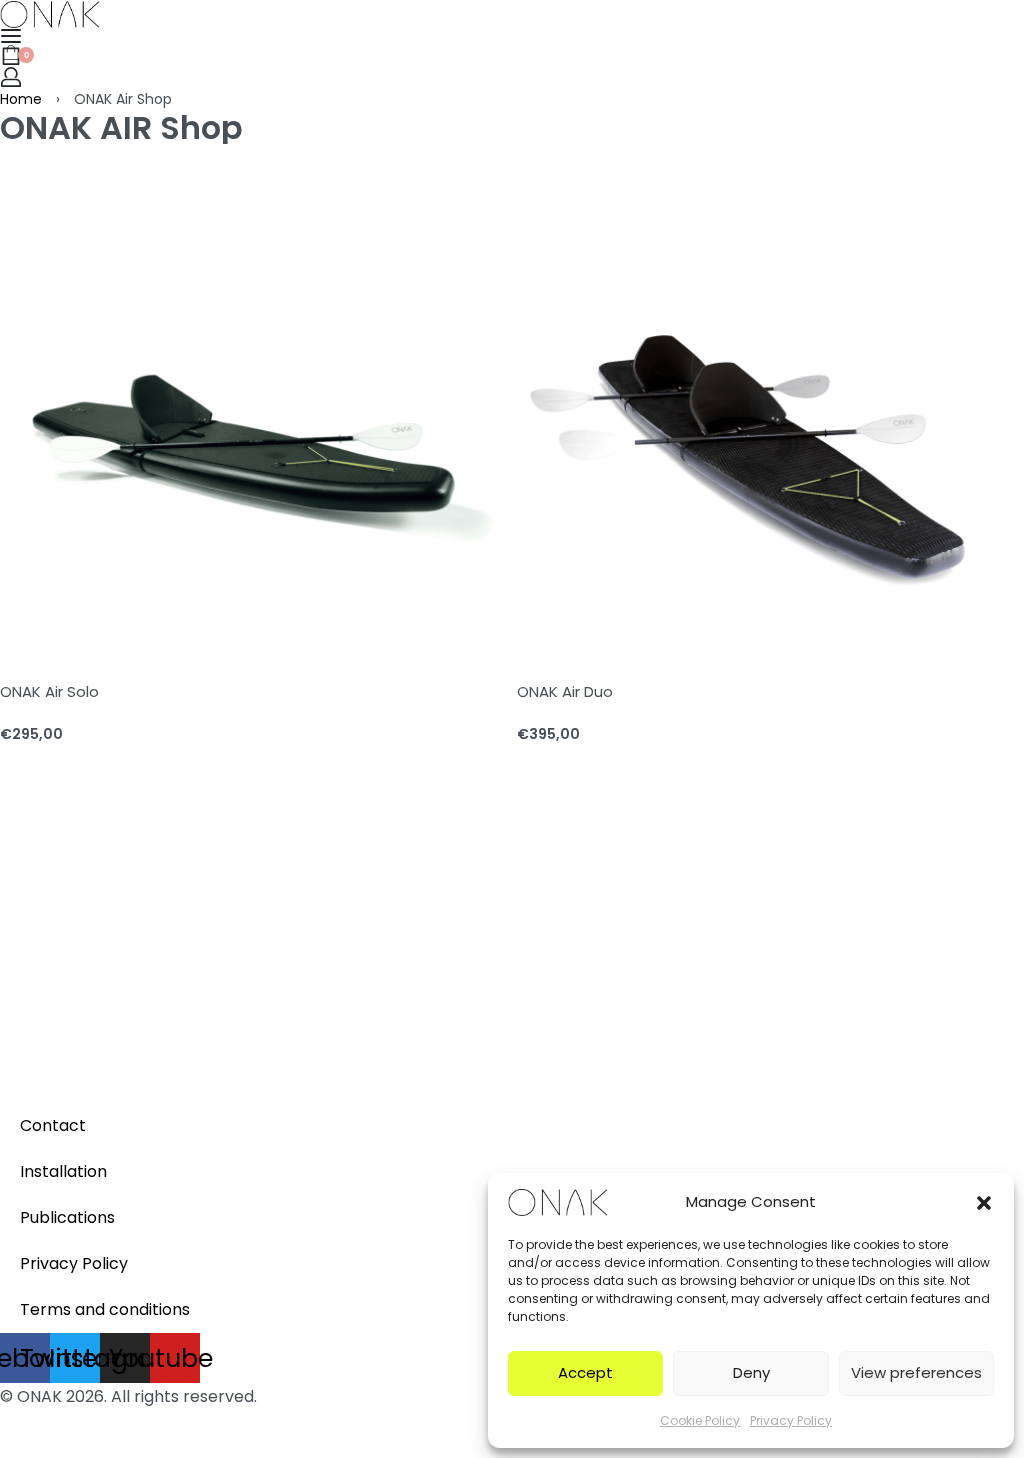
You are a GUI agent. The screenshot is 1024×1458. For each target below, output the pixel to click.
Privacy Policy (791, 1420)
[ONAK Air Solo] (253, 397)
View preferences (916, 1372)
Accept (585, 1372)
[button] (984, 1202)
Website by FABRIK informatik (116, 1423)
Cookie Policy (700, 1420)
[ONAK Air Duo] (770, 397)
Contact (53, 1125)
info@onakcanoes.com (90, 1069)
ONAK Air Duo (565, 691)
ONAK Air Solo (49, 691)
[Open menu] (11, 36)
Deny (751, 1372)
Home (21, 99)
